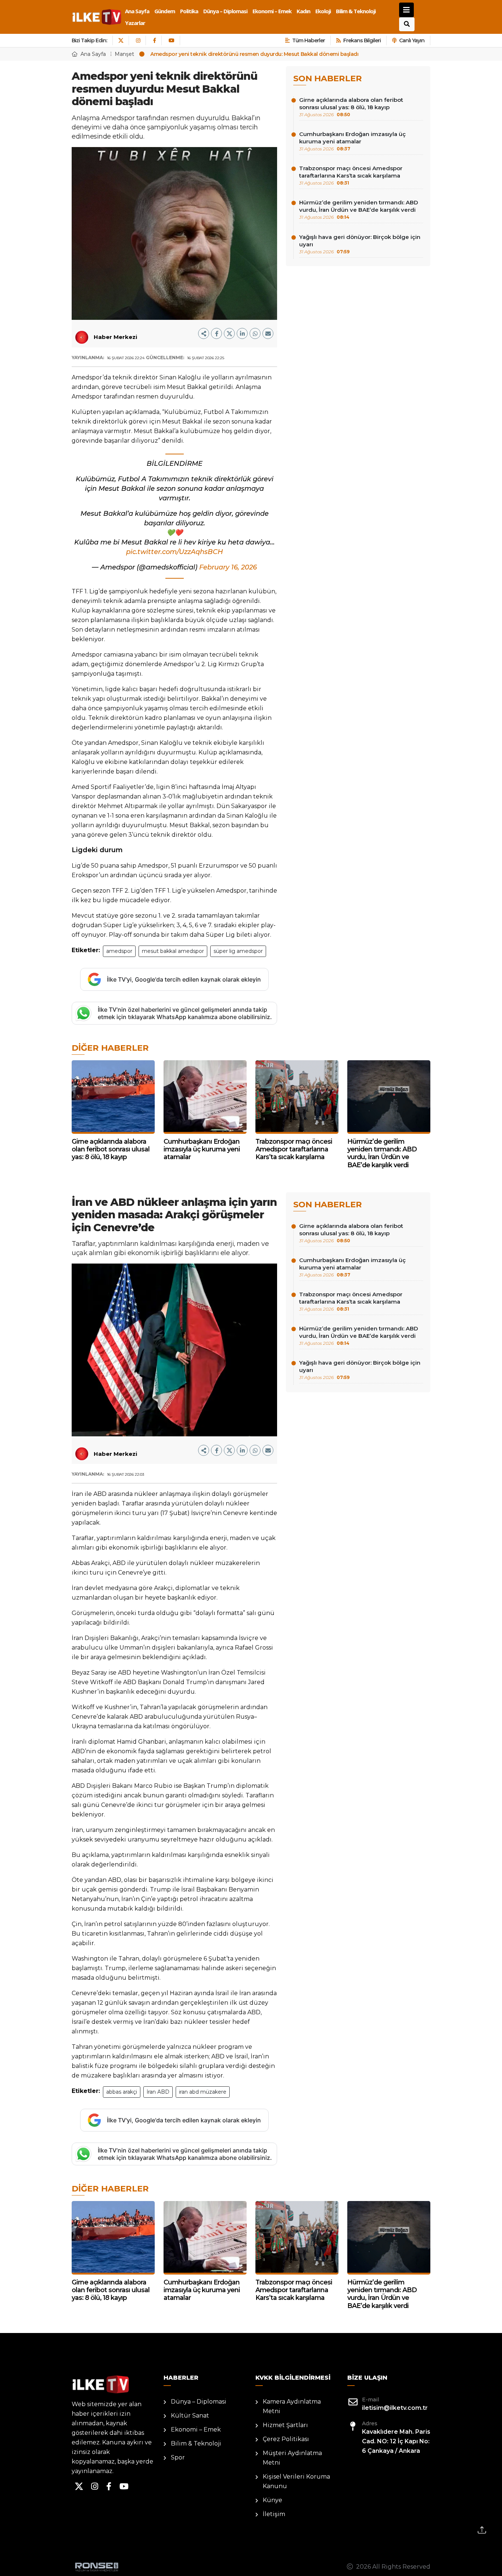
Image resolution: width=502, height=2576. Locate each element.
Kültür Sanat (190, 2416)
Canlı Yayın (412, 40)
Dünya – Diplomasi (225, 11)
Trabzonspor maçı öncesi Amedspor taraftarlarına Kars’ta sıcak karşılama (351, 175)
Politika (189, 11)
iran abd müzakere (203, 2092)
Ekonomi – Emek (272, 11)
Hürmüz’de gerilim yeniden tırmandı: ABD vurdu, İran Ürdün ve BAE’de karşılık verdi (359, 209)
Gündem (165, 11)
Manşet (124, 54)
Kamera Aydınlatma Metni (292, 2406)
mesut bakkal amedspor (173, 951)
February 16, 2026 (228, 567)
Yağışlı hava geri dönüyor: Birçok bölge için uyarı (360, 244)
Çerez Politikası (286, 2439)
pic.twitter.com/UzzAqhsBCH (175, 552)
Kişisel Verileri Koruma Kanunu (296, 2481)
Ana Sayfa (137, 11)
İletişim (274, 2514)
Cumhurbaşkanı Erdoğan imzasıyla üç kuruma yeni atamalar (352, 141)
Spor (178, 2457)
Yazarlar (135, 23)
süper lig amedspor (238, 951)
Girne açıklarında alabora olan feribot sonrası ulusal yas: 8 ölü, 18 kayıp (351, 107)
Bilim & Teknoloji (356, 11)
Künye (272, 2500)
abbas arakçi (122, 2092)
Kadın (303, 11)
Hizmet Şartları (285, 2425)
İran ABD (158, 2092)
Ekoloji (323, 11)
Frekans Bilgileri (362, 40)
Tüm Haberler (309, 40)
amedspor (119, 951)
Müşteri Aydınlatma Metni (292, 2458)
